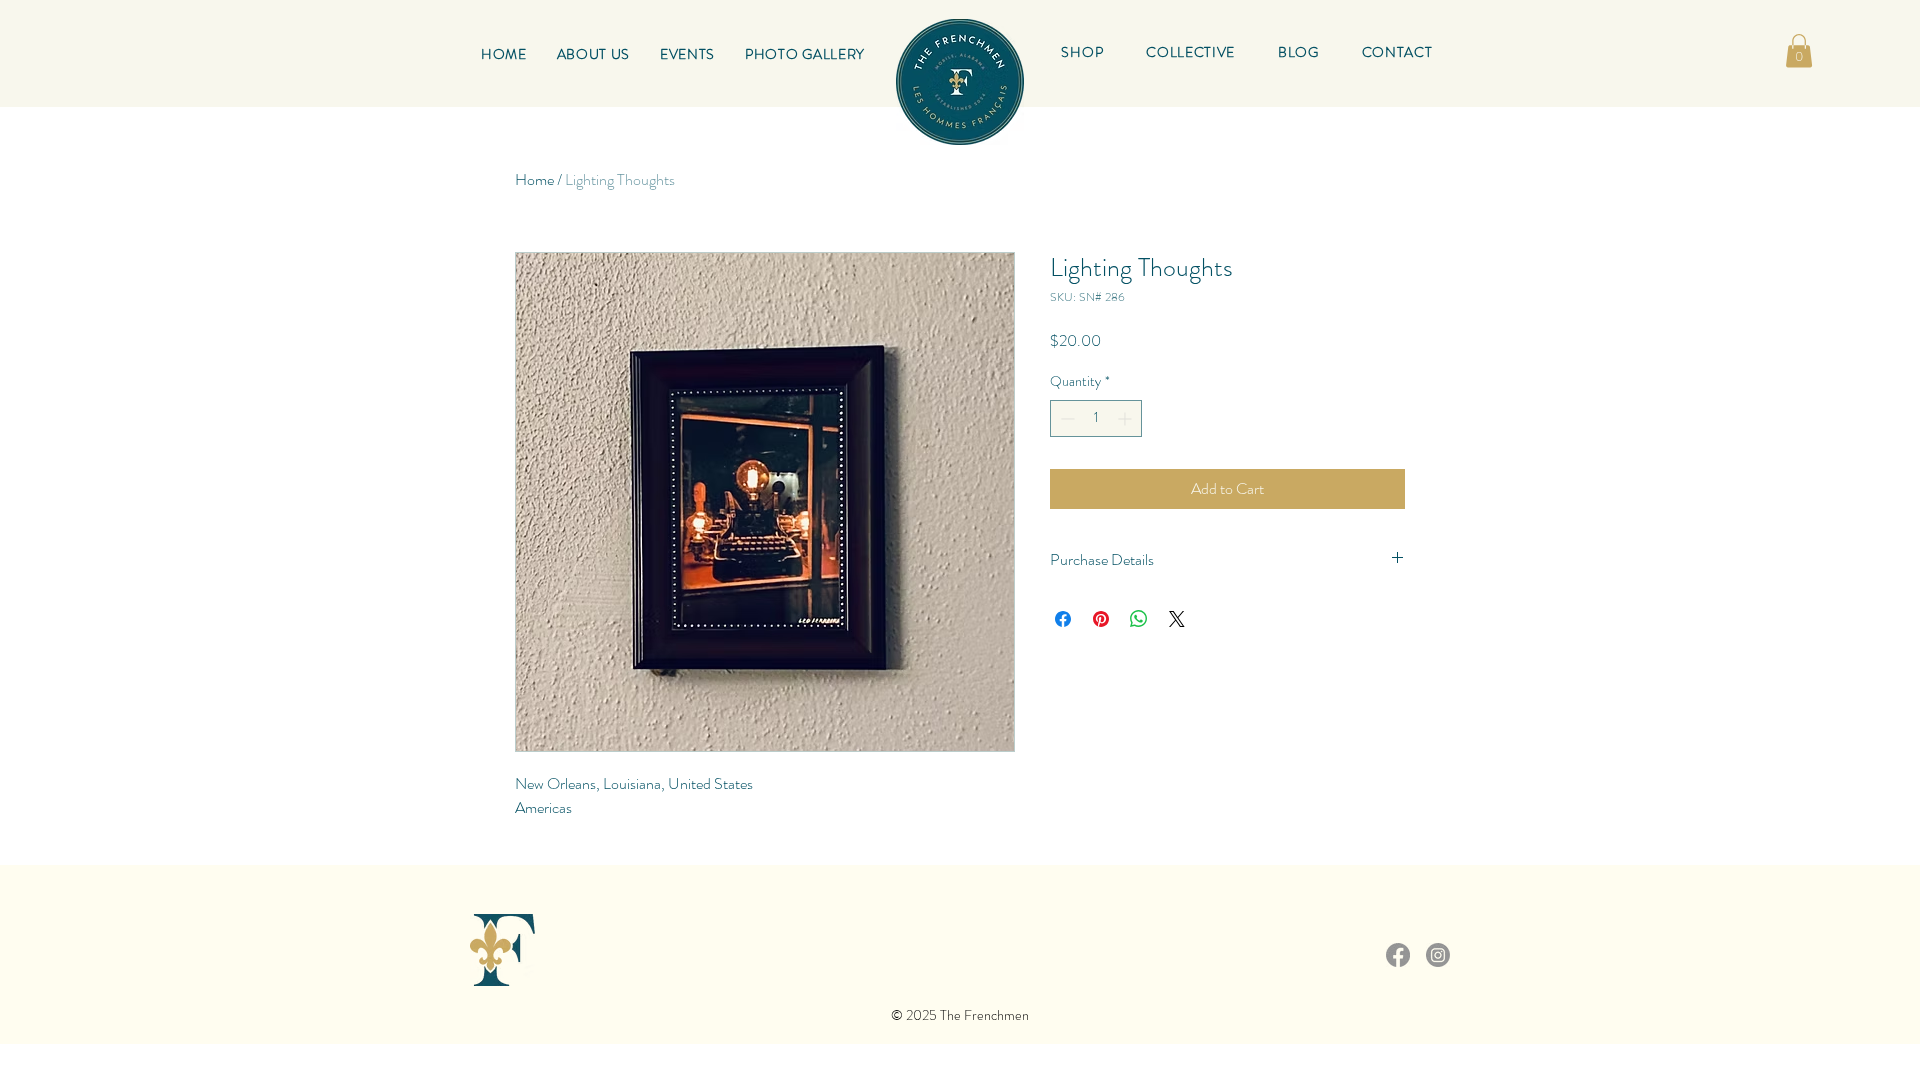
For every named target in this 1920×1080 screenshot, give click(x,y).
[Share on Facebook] (1063, 619)
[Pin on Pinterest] (1101, 619)
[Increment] (1126, 418)
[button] (1191, 52)
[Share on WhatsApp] (1139, 619)
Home (534, 179)
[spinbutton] (1096, 418)
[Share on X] (1177, 619)
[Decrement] (1065, 418)
